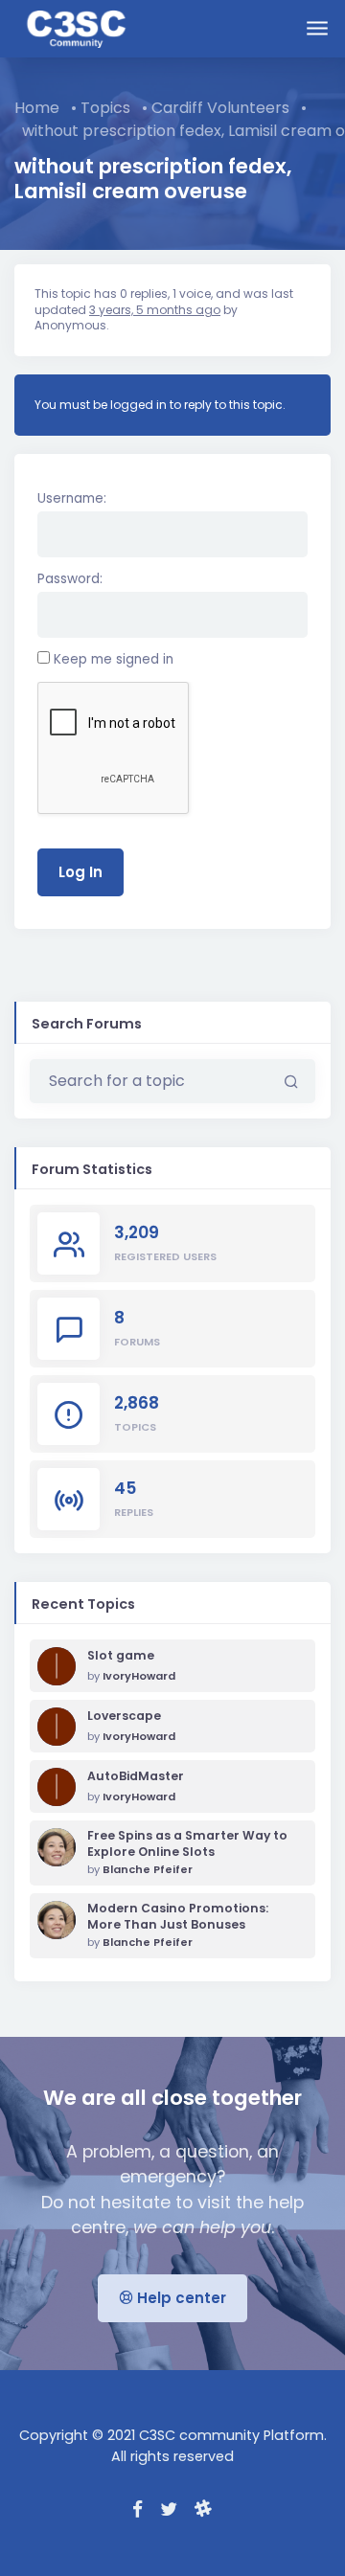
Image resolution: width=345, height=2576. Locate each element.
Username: (72, 498)
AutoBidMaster (136, 1776)
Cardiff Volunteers (220, 108)
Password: (70, 579)
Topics (105, 108)
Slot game (121, 1656)
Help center (180, 2298)
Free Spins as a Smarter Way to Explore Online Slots (187, 1844)
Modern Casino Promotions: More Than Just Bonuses (178, 1917)
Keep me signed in (114, 659)
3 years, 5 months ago (155, 310)
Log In (80, 872)
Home (37, 108)
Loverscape (124, 1716)
